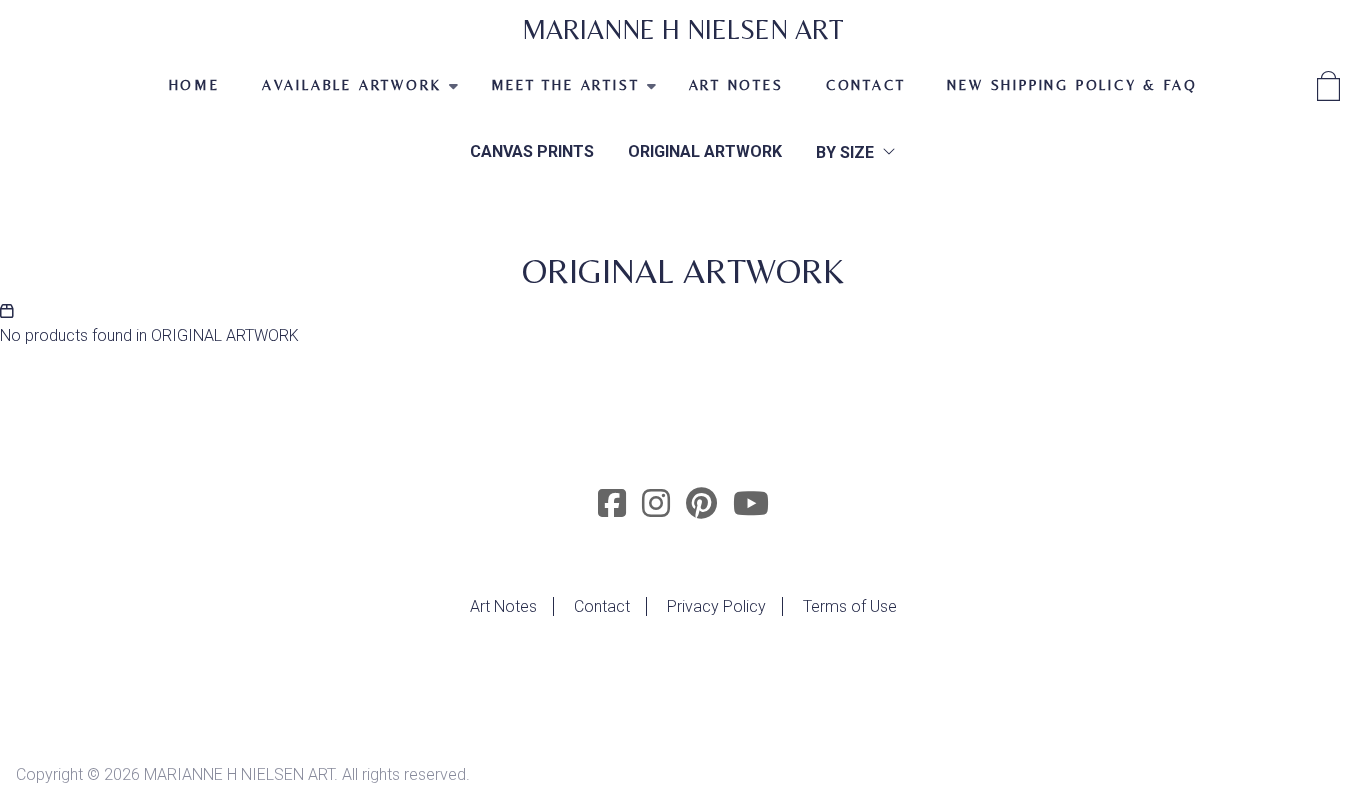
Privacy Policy (716, 606)
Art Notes (503, 606)
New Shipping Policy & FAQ (1072, 85)
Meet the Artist (555, 93)
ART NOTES (736, 85)
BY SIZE (845, 152)
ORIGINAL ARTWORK (705, 151)
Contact (866, 85)
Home (194, 85)
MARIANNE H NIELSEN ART (683, 29)
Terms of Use (850, 606)
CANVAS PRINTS (532, 151)
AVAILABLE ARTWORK (341, 93)
